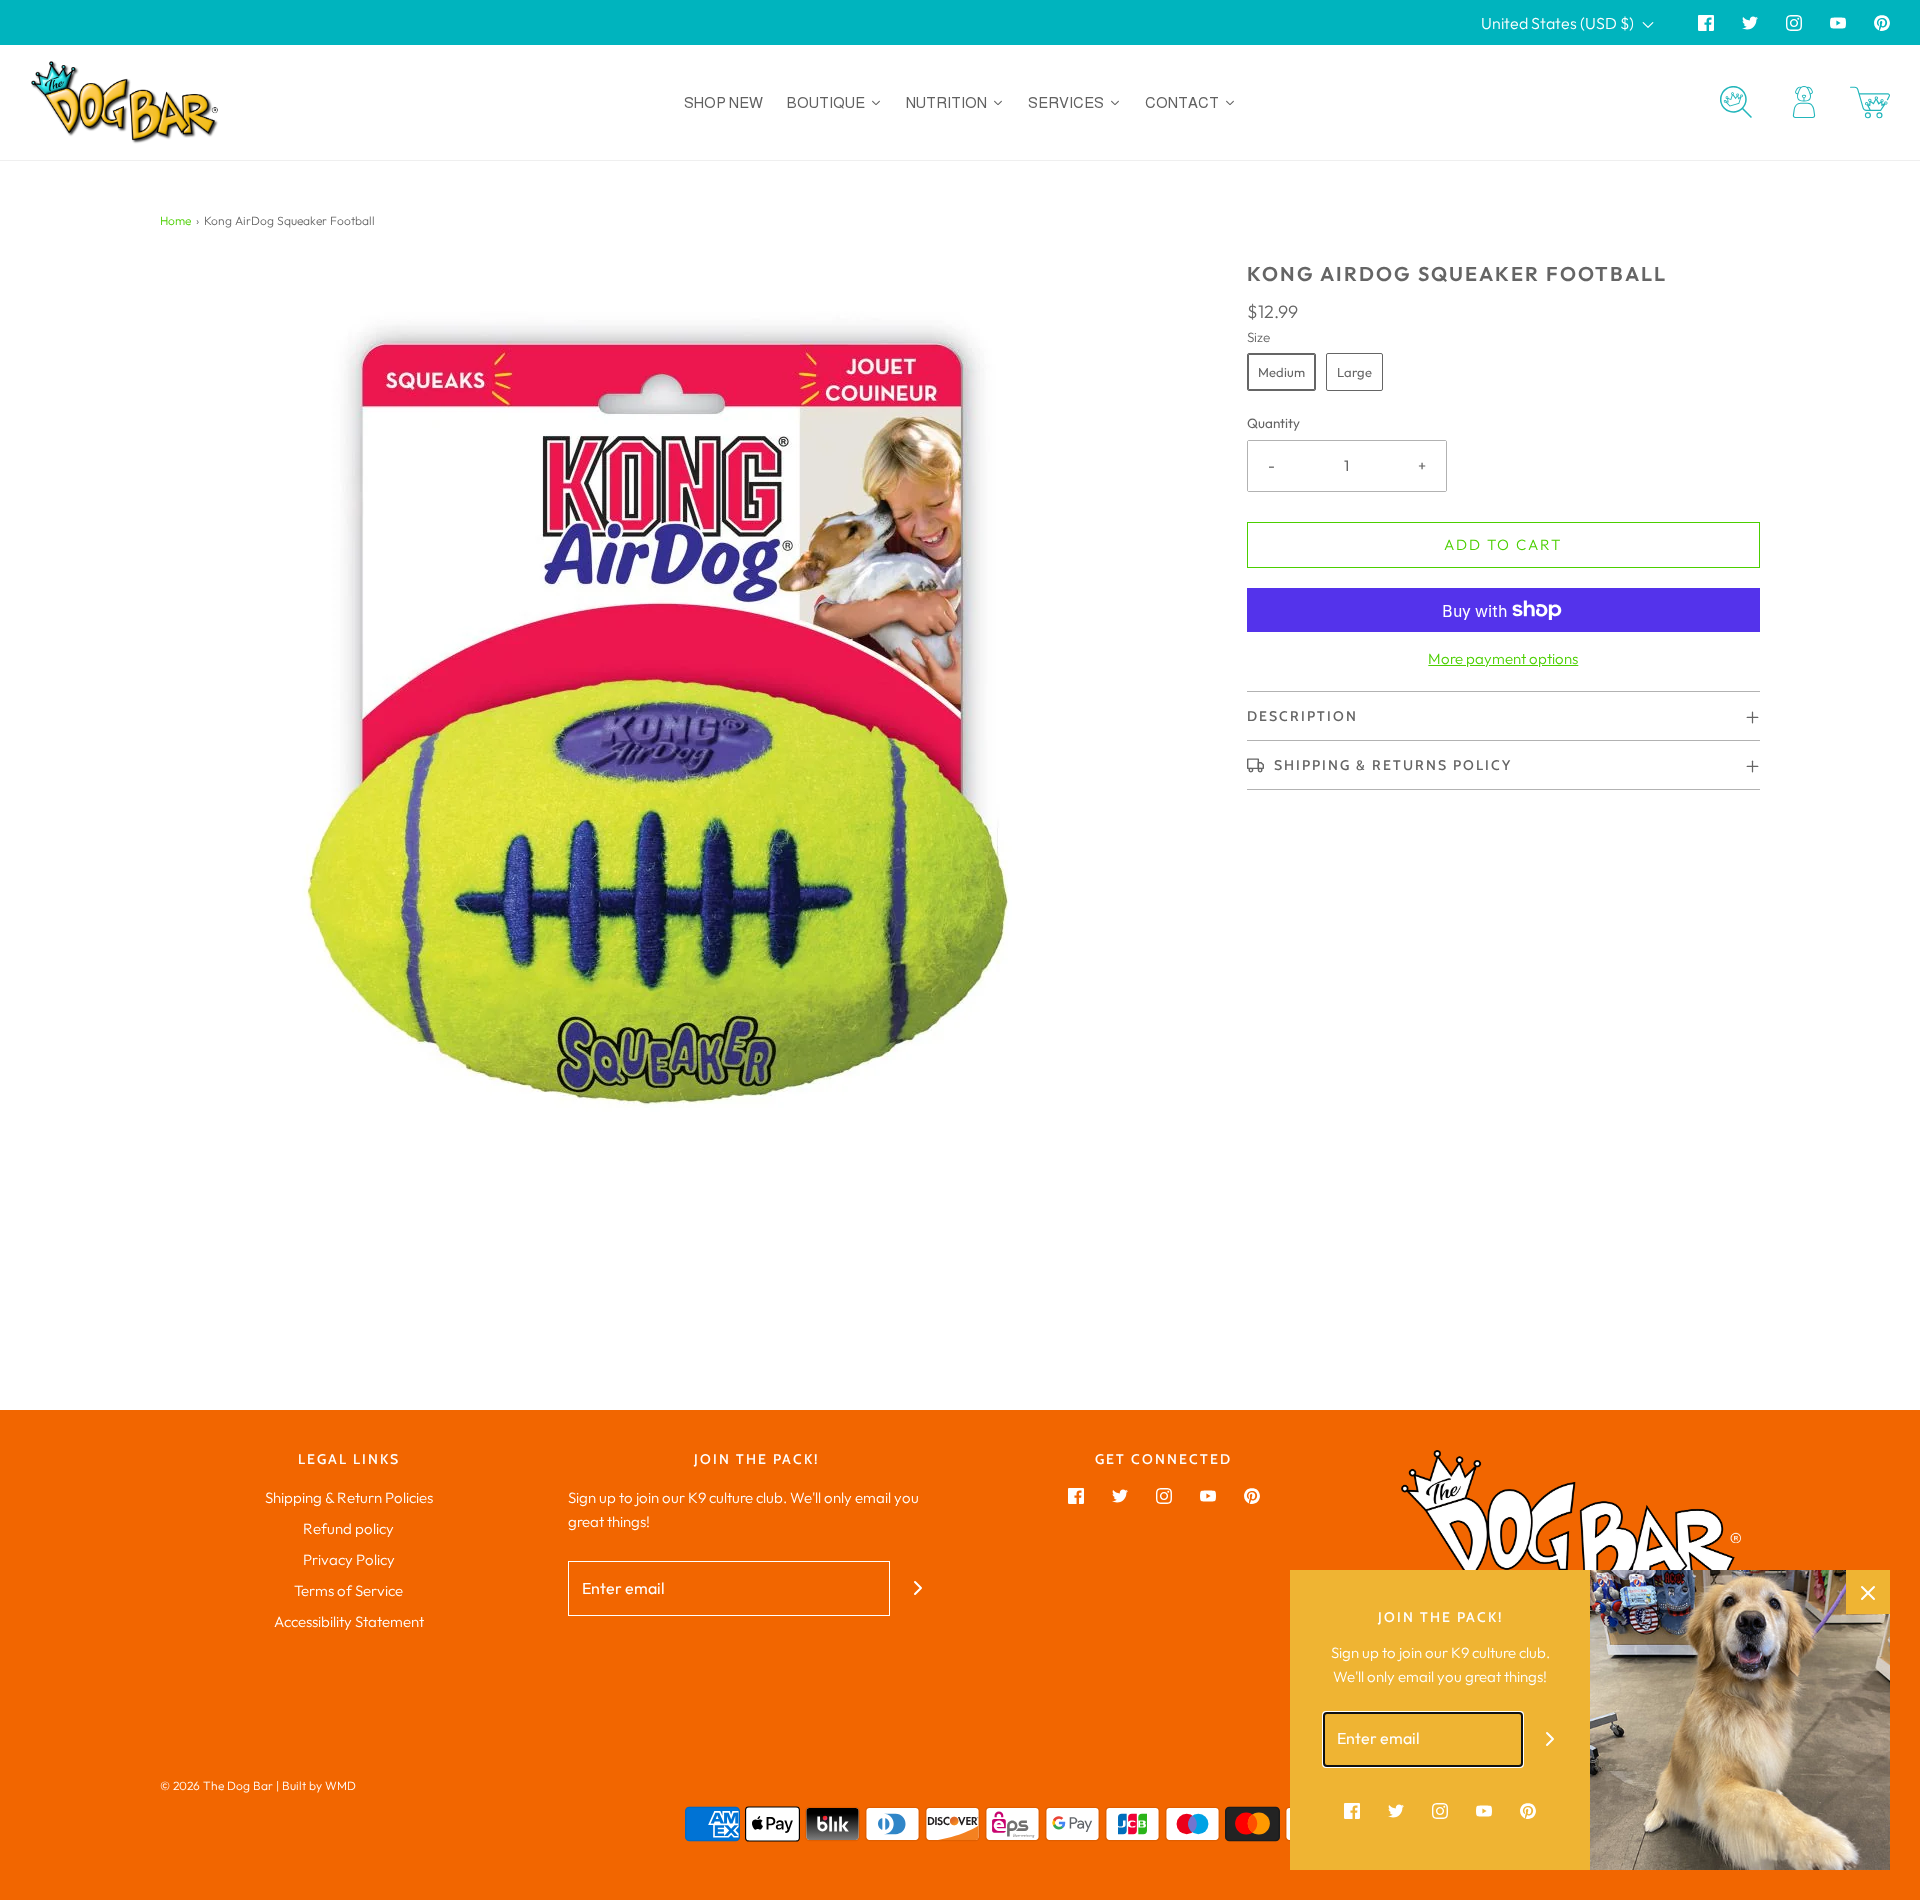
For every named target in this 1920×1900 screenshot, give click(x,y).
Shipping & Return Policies (349, 1497)
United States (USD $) (1559, 23)
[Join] (917, 1588)
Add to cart (1503, 544)
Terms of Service (348, 1590)
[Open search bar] (1736, 102)
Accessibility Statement (349, 1621)
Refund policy (348, 1528)
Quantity (1273, 423)
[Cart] (1870, 102)
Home (175, 220)
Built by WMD (319, 1785)
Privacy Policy (349, 1559)
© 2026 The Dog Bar (216, 1785)
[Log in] (1804, 102)
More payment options (1503, 658)
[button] (1503, 716)
